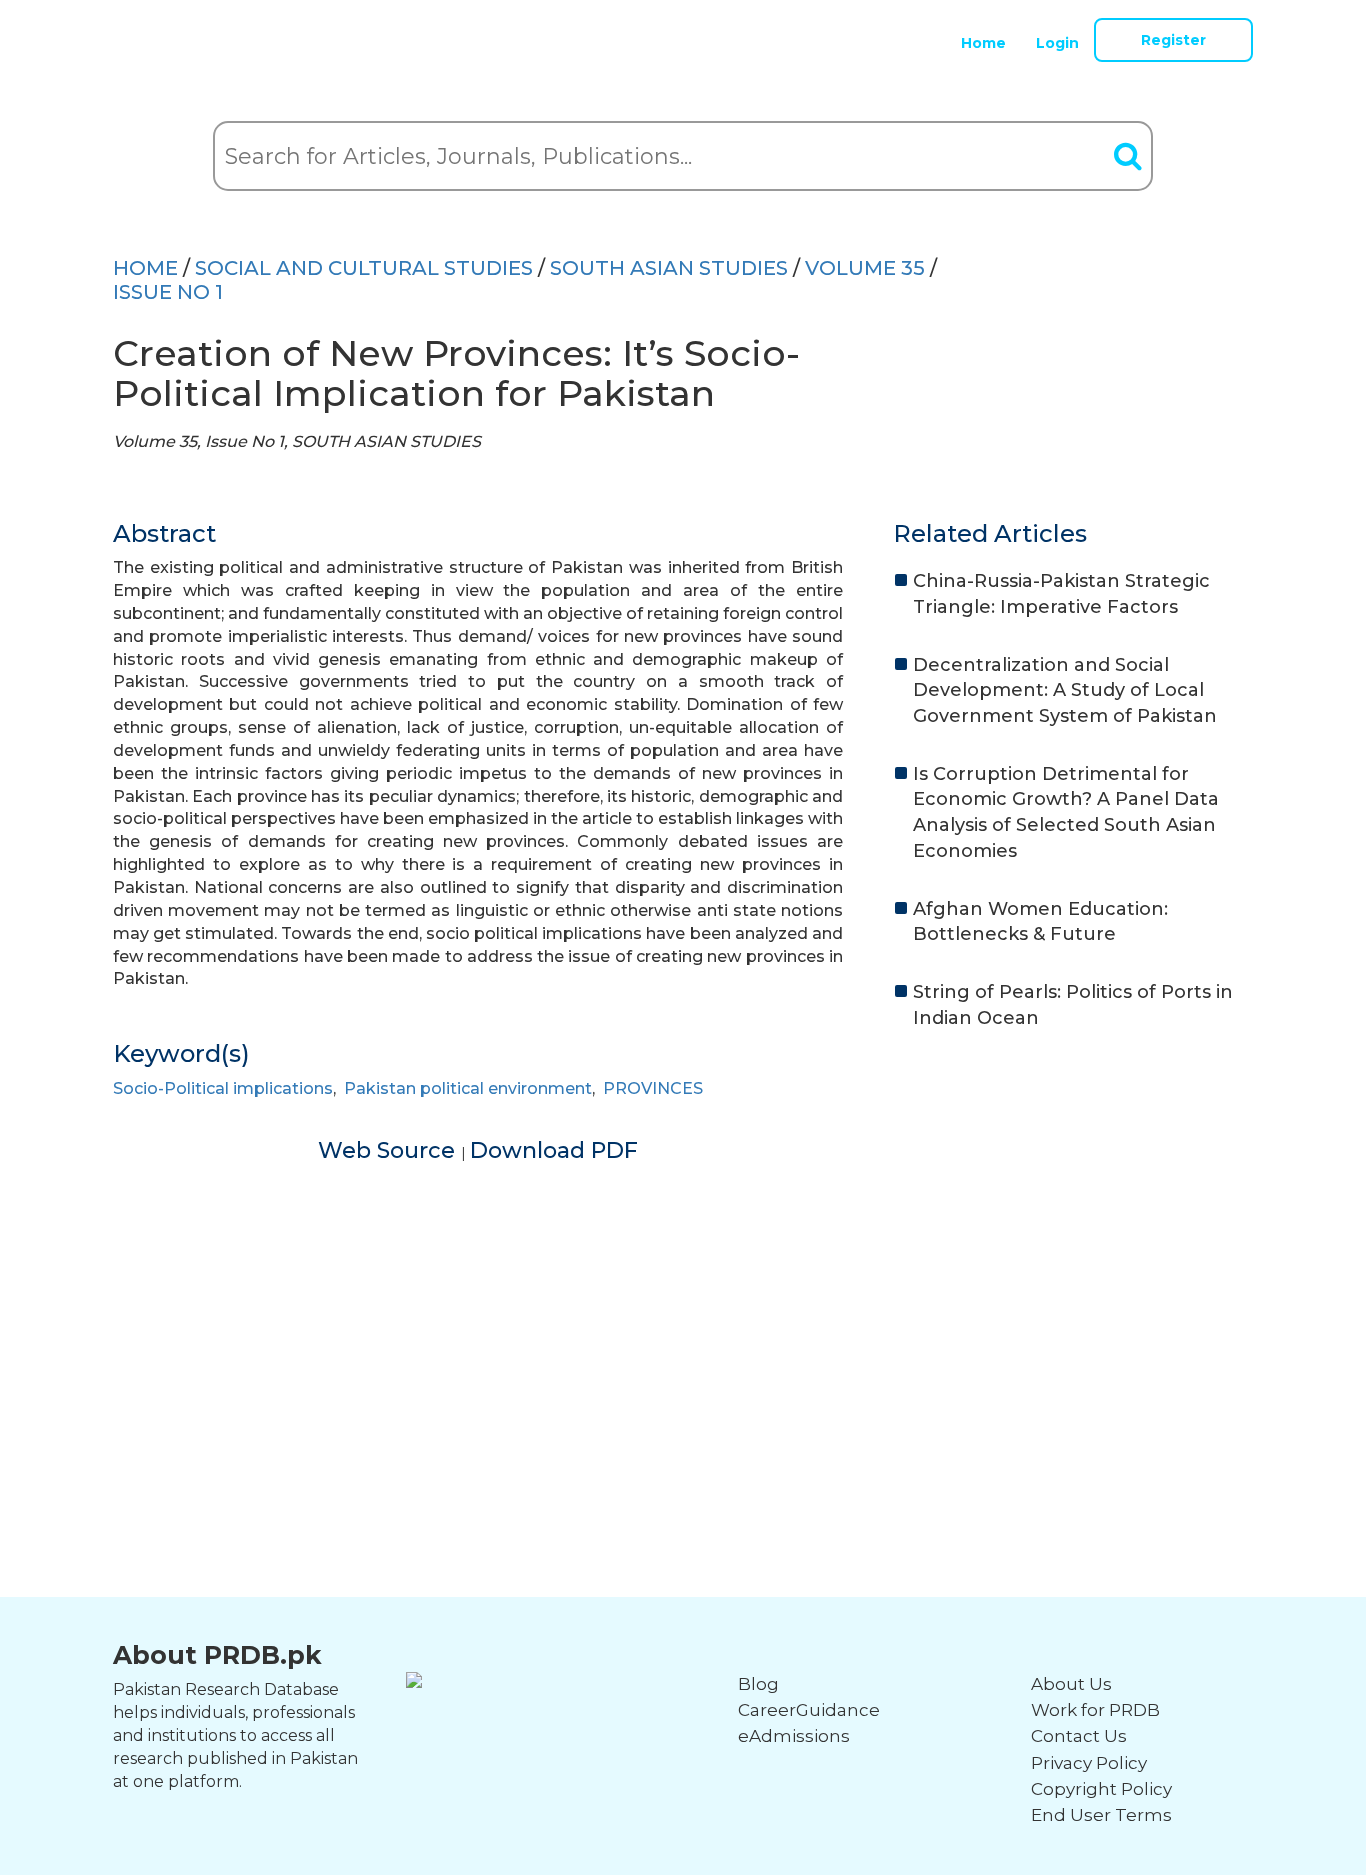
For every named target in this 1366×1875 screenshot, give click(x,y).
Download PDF (554, 1150)
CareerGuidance (809, 1710)
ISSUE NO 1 (168, 292)
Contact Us (1079, 1736)
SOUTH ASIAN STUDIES (669, 268)
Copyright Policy (1101, 1789)
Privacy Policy (1089, 1763)
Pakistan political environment (468, 1088)
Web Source (389, 1150)
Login (1057, 43)
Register (1173, 40)
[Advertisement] (683, 1307)
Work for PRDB (1095, 1710)
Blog (758, 1684)
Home (983, 43)
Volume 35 (865, 268)
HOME (145, 268)
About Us (1071, 1684)
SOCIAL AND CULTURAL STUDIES (364, 268)
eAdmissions (794, 1736)
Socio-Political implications (223, 1088)
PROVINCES (653, 1088)
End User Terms (1101, 1815)
